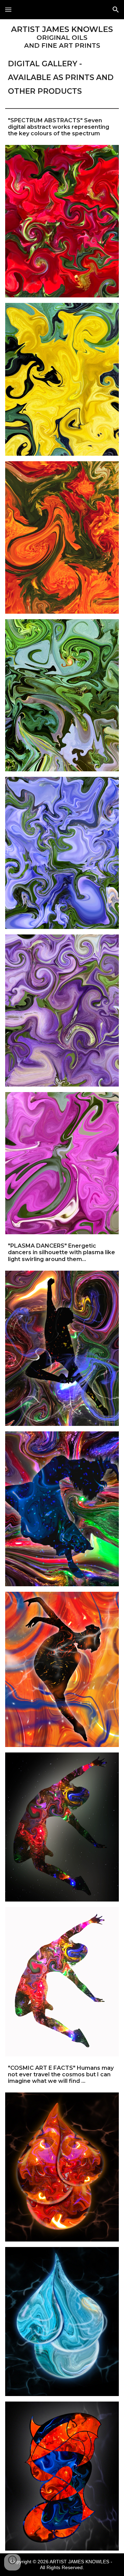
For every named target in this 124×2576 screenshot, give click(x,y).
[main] (62, 61)
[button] (8, 9)
